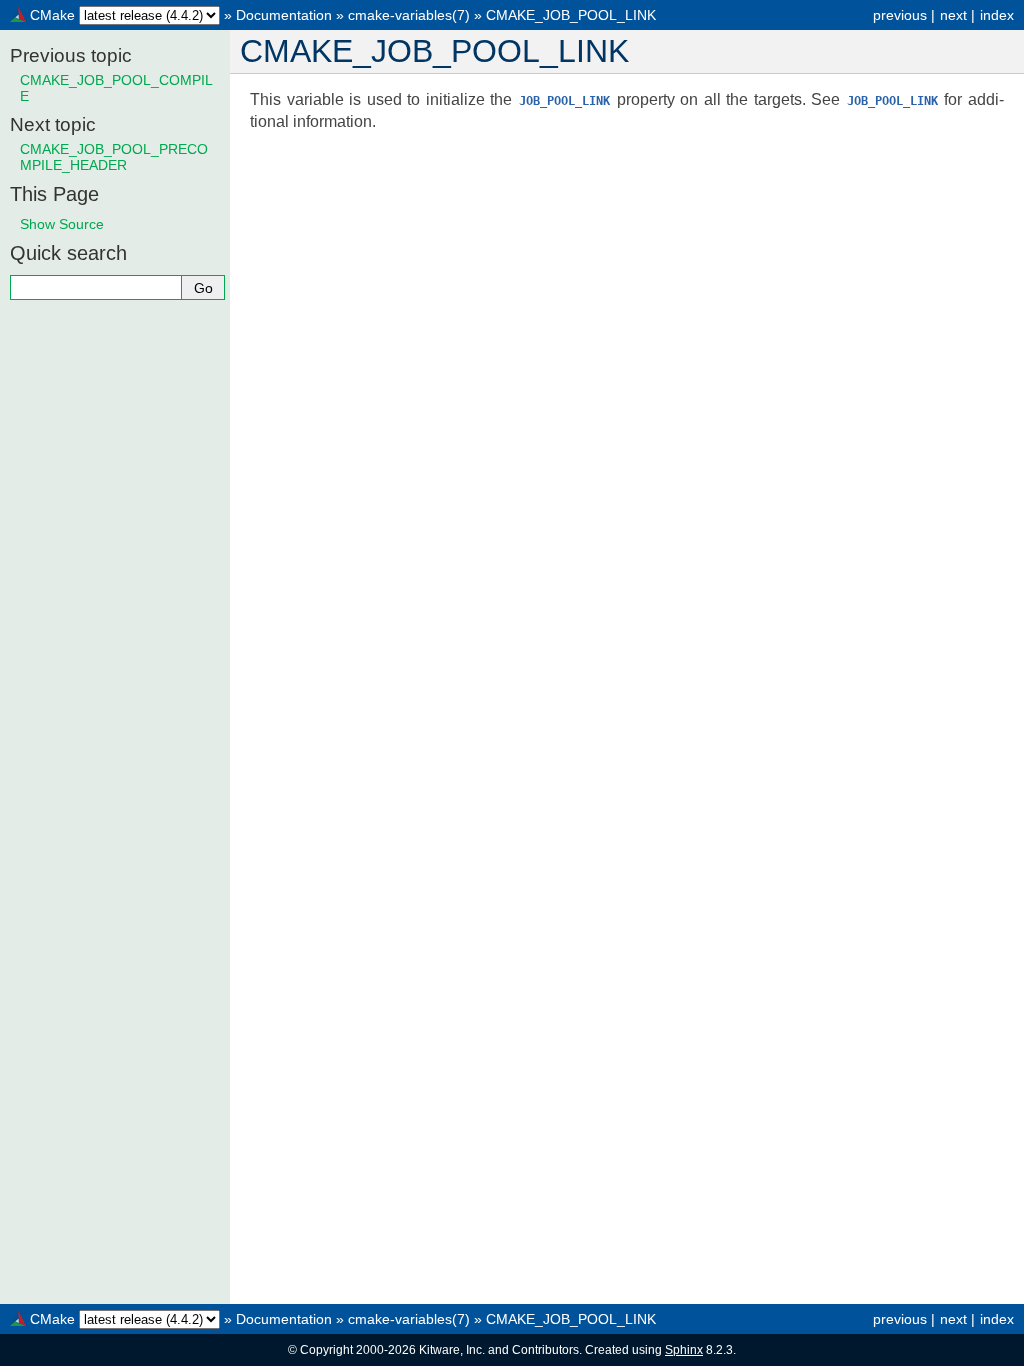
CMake (52, 15)
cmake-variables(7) (409, 15)
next (953, 15)
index (997, 15)
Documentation (284, 15)
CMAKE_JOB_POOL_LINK (571, 15)
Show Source (62, 224)
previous (900, 15)
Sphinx (684, 1350)
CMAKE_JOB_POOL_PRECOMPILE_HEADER (114, 157)
